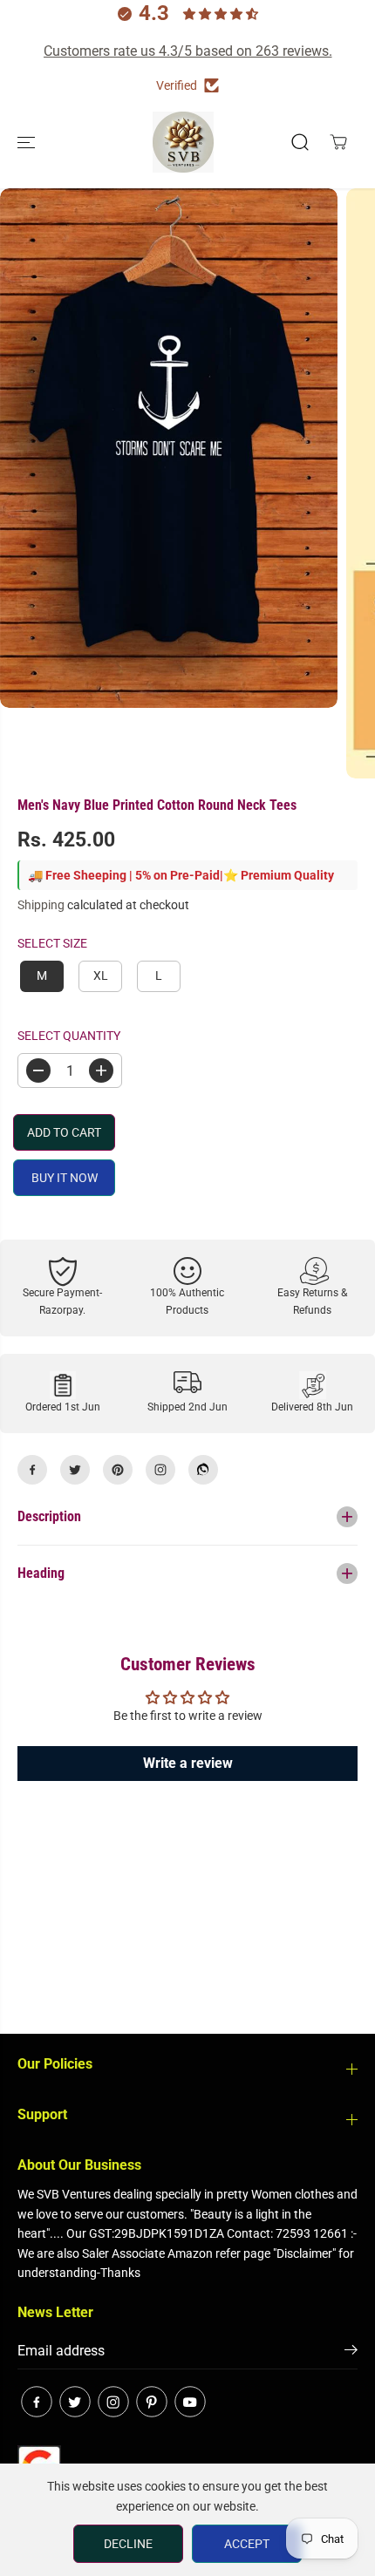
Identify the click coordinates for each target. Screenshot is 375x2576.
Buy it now (65, 1178)
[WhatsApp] (203, 1470)
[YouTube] (190, 2402)
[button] (28, 142)
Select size (52, 943)
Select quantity (69, 1036)
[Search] (300, 142)
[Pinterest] (118, 1470)
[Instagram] (160, 1470)
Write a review (188, 1763)
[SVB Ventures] (183, 142)
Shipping (41, 905)
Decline (128, 2544)
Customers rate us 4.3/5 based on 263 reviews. (188, 51)
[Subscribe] (351, 2353)
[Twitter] (75, 1470)
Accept (247, 2544)
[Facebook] (32, 1470)
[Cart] (338, 142)
